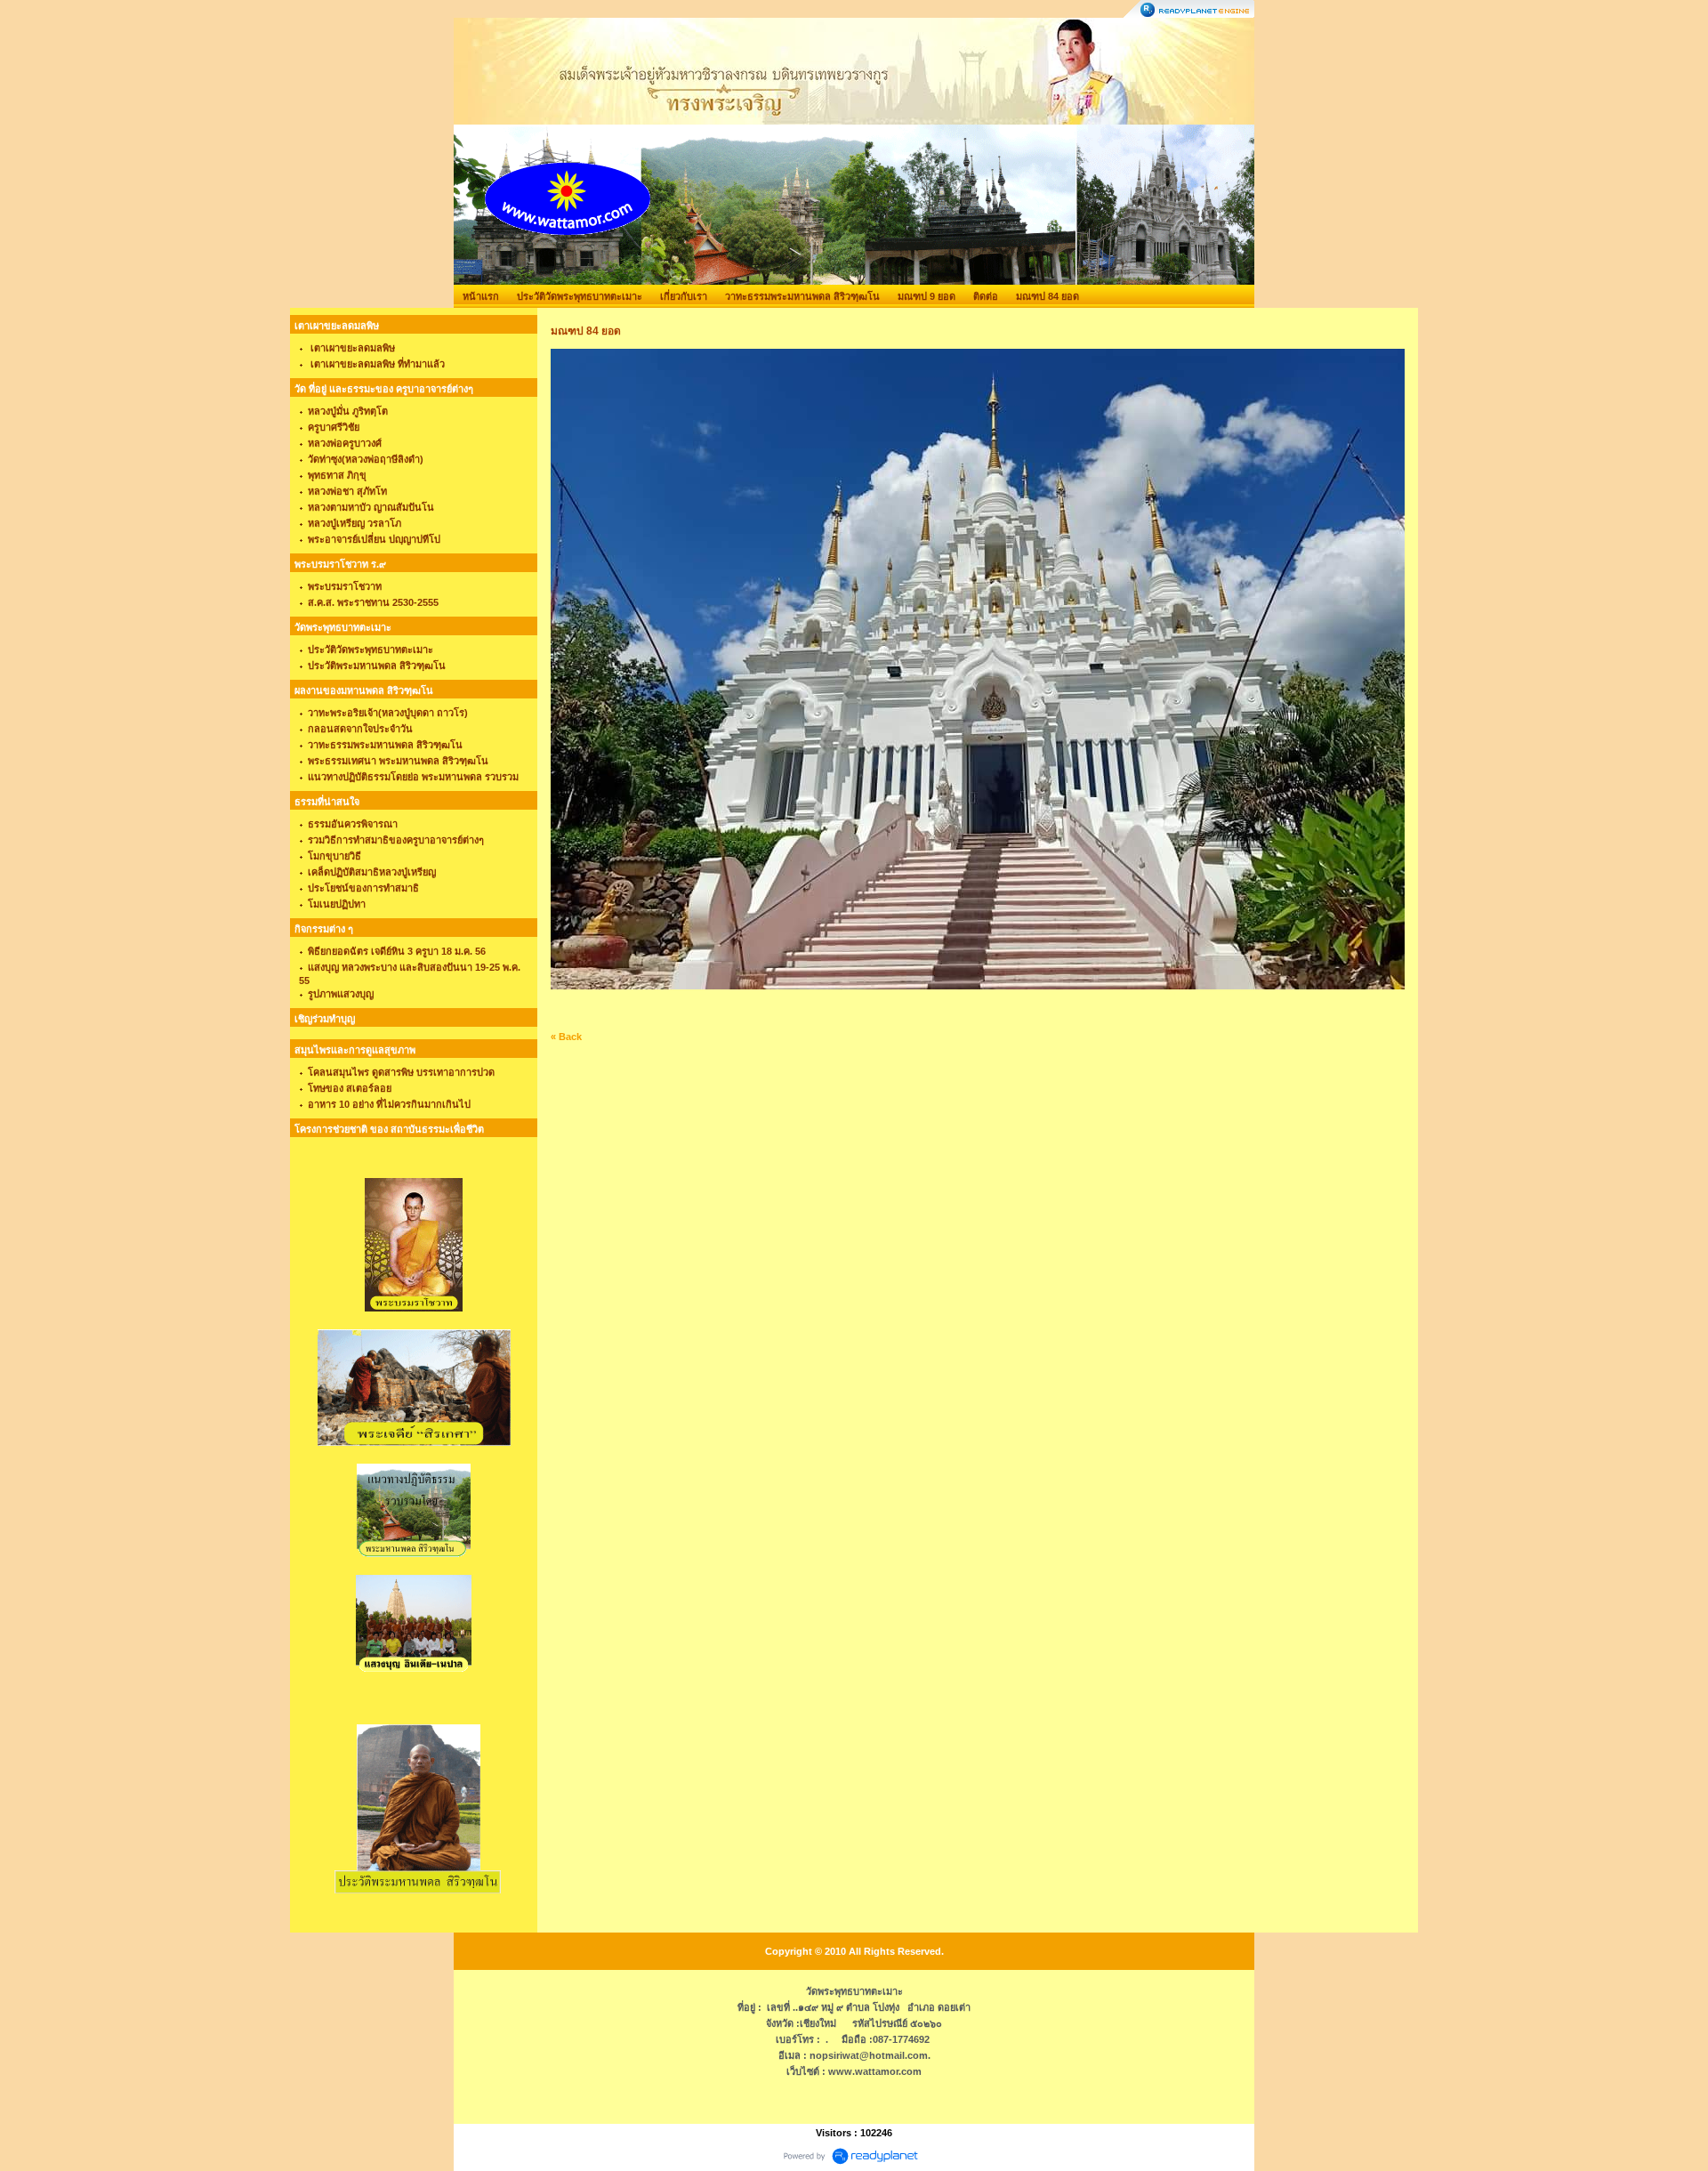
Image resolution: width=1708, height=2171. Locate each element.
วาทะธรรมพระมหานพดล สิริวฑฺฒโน (802, 296)
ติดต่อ (986, 296)
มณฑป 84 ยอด (1047, 296)
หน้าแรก (481, 296)
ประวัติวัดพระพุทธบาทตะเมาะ (580, 296)
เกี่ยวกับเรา (684, 296)
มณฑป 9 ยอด (927, 296)
